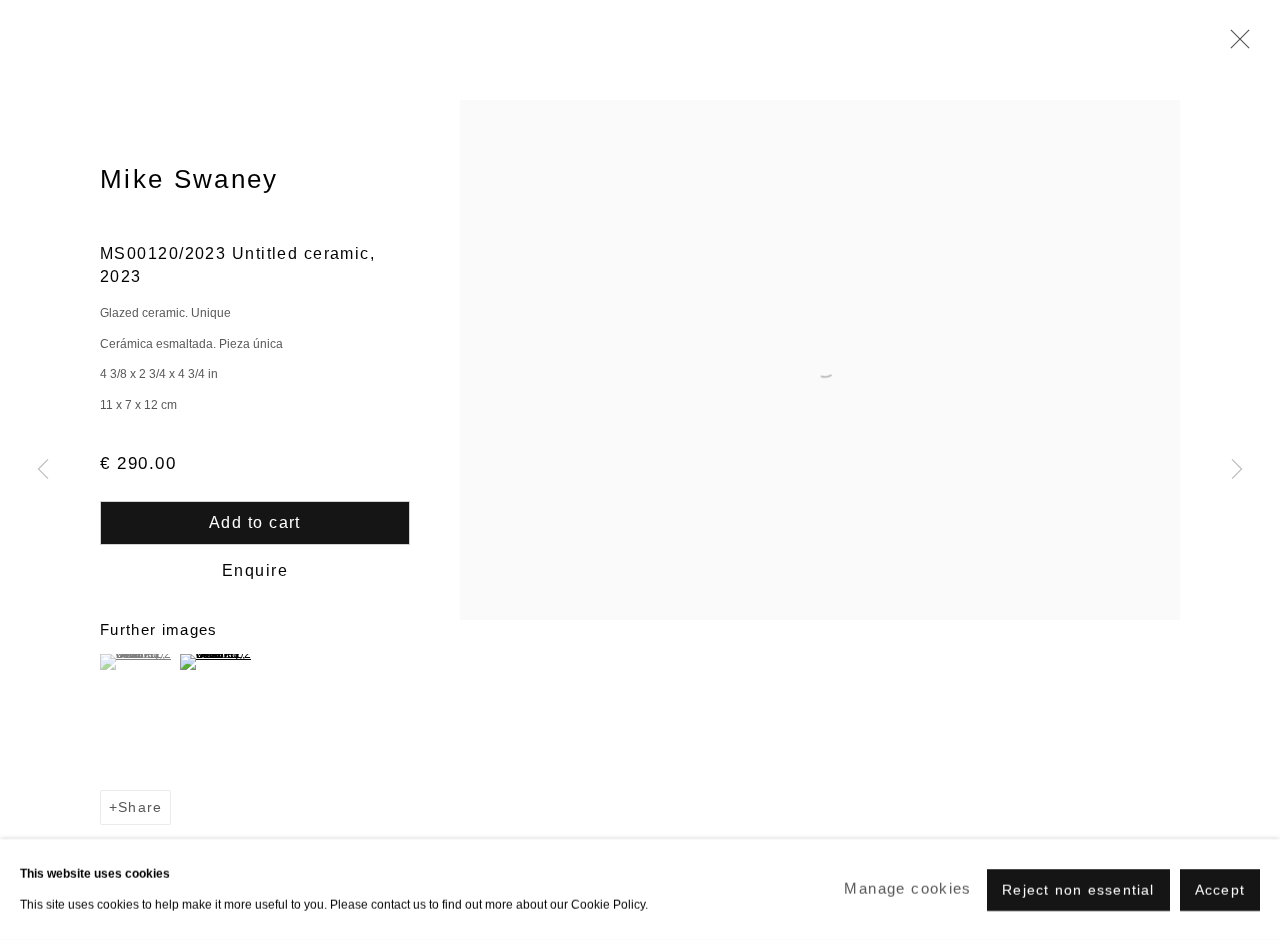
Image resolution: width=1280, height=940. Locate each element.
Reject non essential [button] (1078, 889)
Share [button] (140, 807)
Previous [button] (43, 470)
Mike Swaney (189, 179)
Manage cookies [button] (907, 888)
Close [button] (1235, 45)
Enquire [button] (255, 570)
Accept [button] (1220, 889)
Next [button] (1237, 470)
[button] (137, 662)
